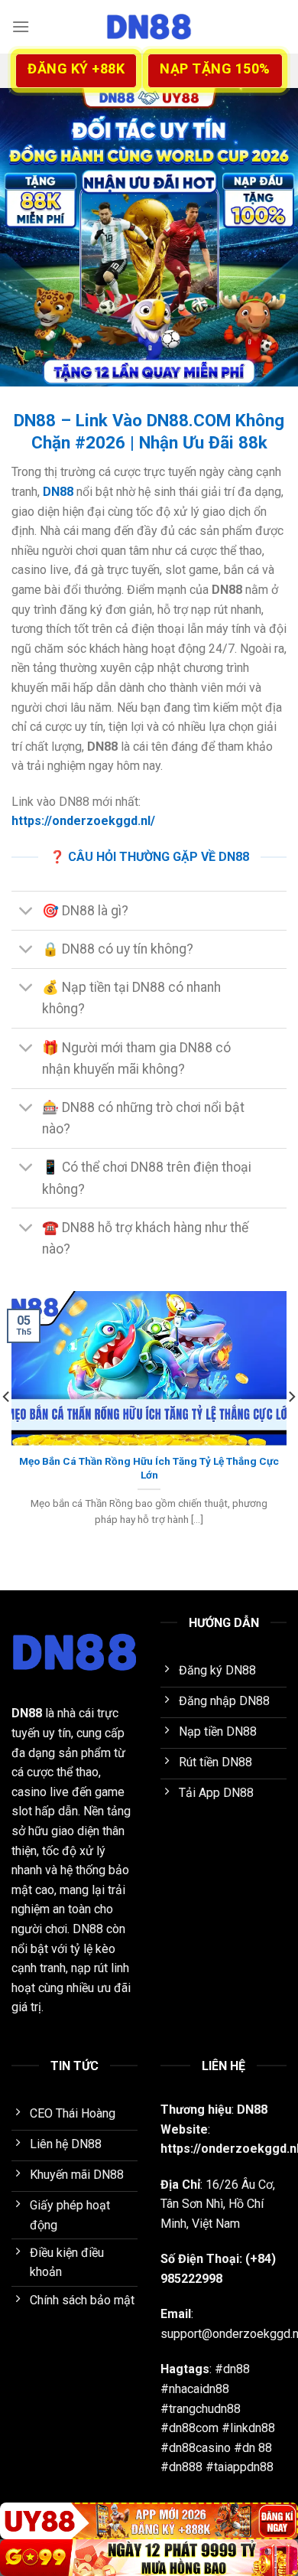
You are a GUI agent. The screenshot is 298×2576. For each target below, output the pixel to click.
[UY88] (149, 2521)
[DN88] (149, 27)
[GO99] (149, 2558)
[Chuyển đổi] (26, 912)
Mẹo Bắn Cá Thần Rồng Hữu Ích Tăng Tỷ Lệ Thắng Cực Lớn (149, 1468)
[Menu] (21, 26)
